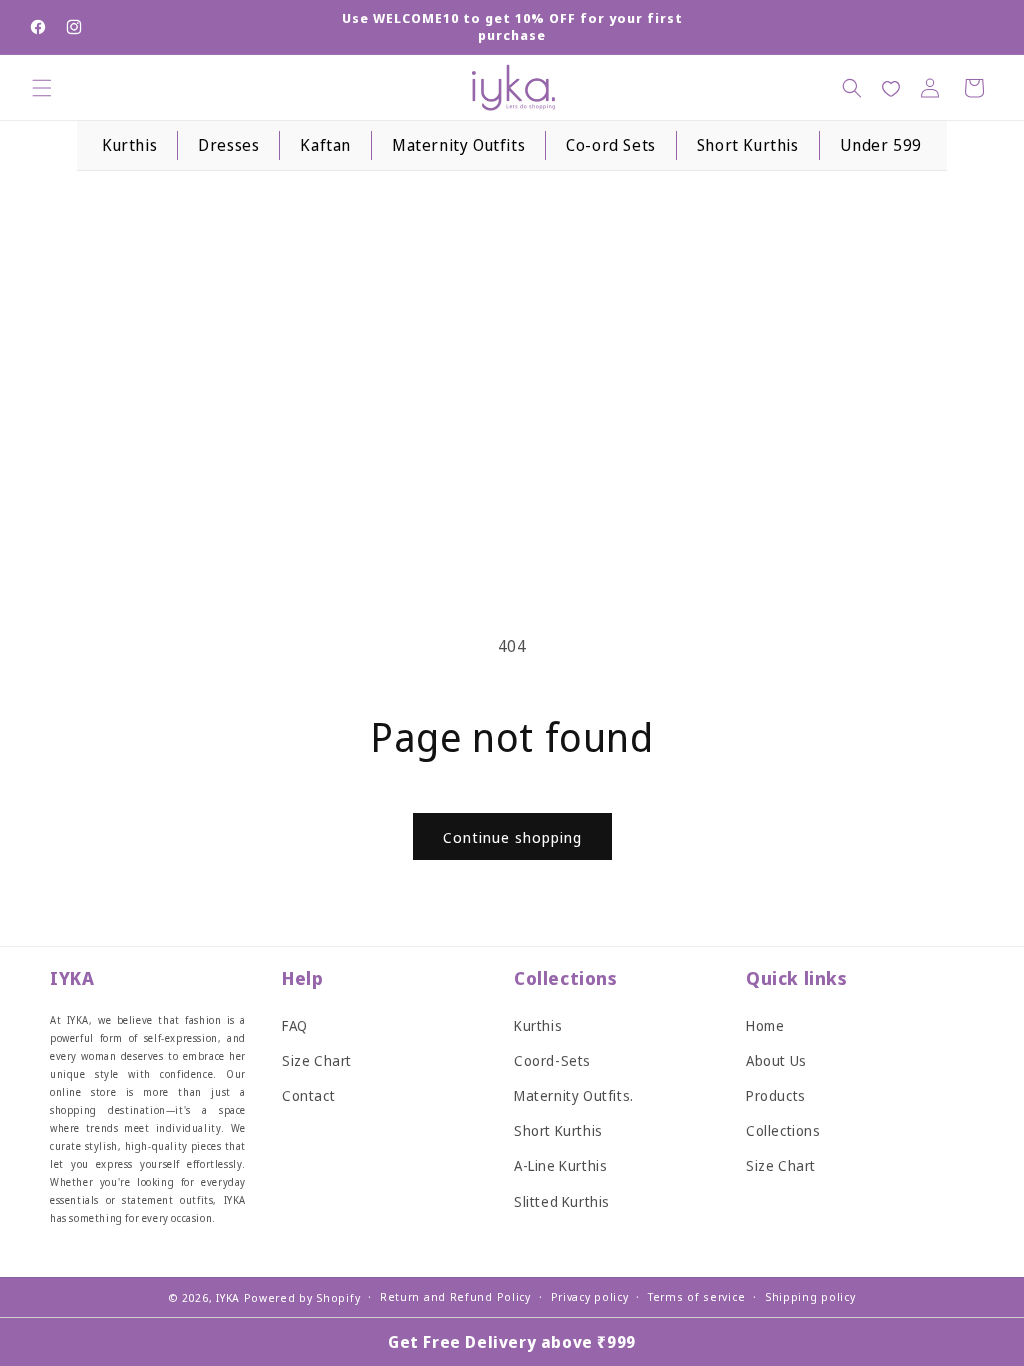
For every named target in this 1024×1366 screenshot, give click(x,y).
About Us (776, 1060)
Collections (783, 1130)
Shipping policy (810, 1296)
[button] (42, 88)
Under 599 (881, 145)
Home (765, 1025)
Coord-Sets (552, 1060)
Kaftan (325, 145)
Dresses (228, 145)
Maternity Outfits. (574, 1095)
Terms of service (696, 1296)
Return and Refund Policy (455, 1296)
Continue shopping (512, 837)
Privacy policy (590, 1296)
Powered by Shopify (302, 1297)
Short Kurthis (748, 145)
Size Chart (317, 1060)
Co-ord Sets (611, 145)
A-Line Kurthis (560, 1165)
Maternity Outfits (458, 145)
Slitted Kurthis (562, 1201)
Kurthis (129, 145)
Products (776, 1095)
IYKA (228, 1297)
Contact (308, 1095)
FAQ (295, 1025)
